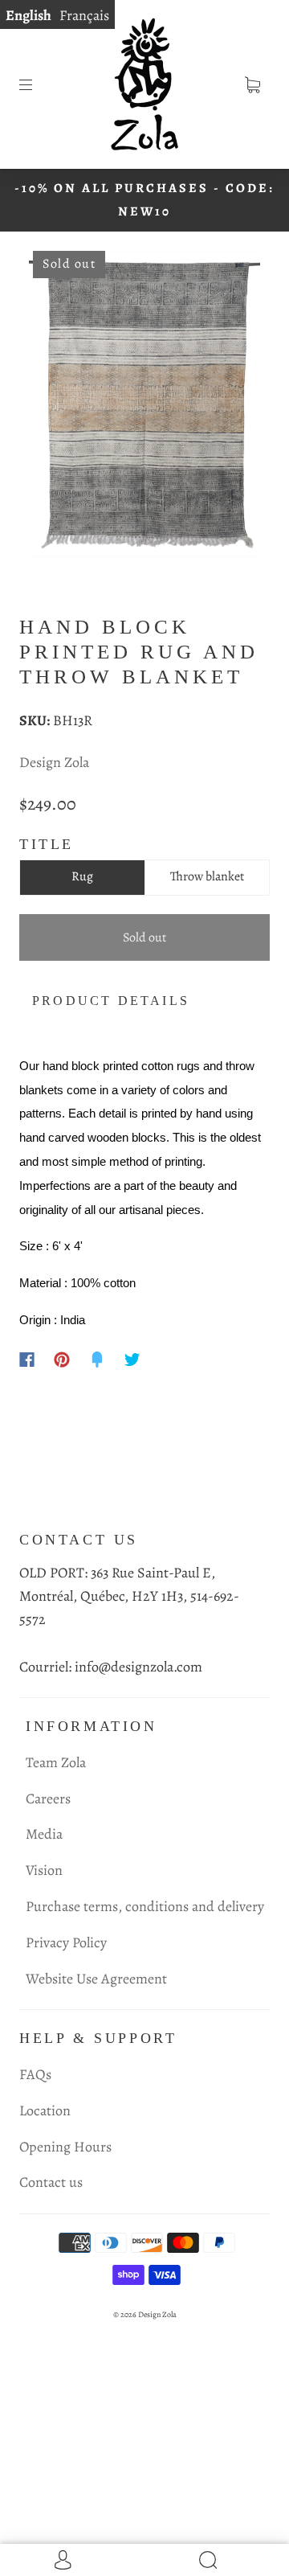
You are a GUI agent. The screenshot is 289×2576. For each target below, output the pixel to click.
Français (84, 15)
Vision (44, 1870)
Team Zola (56, 1762)
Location (45, 2110)
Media (44, 1834)
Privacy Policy (66, 1942)
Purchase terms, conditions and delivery (145, 1906)
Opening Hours (65, 2147)
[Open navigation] (37, 84)
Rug (82, 876)
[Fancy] (97, 1360)
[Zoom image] (145, 407)
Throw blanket (207, 876)
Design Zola (54, 762)
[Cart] (252, 84)
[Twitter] (132, 1360)
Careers (48, 1799)
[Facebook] (27, 1360)
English (28, 15)
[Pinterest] (62, 1360)
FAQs (35, 2074)
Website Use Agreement (96, 1979)
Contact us (51, 2182)
